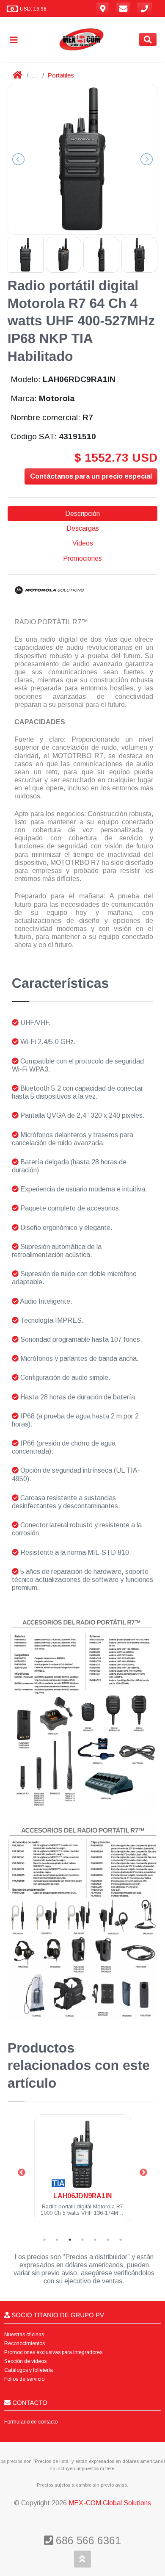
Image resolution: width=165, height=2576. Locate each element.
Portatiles (61, 75)
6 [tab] (108, 2240)
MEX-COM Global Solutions (110, 2503)
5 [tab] (95, 2240)
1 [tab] (44, 2240)
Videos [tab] (83, 543)
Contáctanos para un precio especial (91, 476)
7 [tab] (121, 2240)
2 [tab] (57, 2240)
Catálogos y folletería (29, 2370)
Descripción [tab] (82, 514)
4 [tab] (82, 2240)
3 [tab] (70, 2240)
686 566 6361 (87, 2540)
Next (143, 2173)
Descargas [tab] (83, 528)
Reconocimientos (25, 2343)
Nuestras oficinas (24, 2335)
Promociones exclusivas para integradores (53, 2352)
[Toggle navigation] (17, 40)
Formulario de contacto (31, 2422)
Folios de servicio (24, 2379)
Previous (22, 2173)
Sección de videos (25, 2361)
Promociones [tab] (82, 558)
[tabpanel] (83, 2174)
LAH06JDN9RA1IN (82, 2196)
